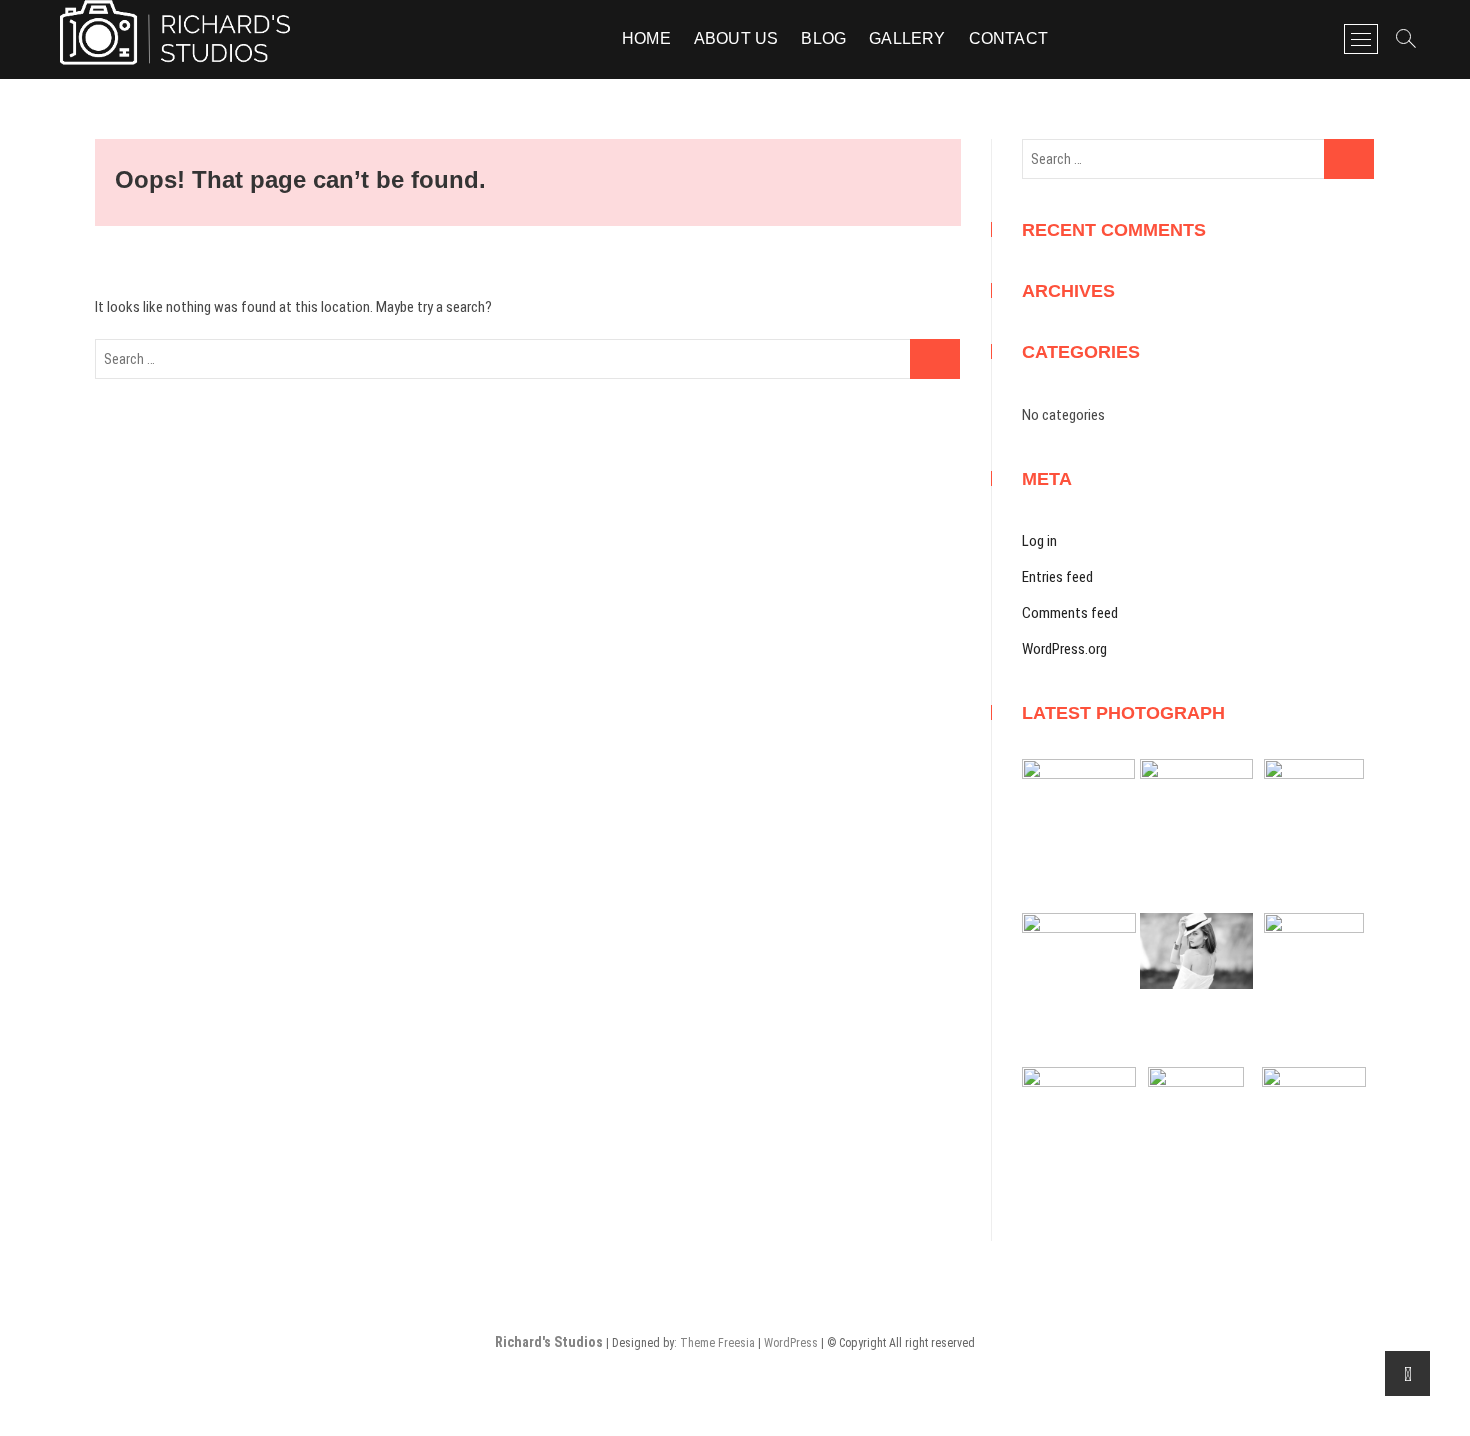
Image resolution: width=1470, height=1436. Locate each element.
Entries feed (1057, 577)
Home (646, 38)
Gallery (907, 38)
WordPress (791, 1343)
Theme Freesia (717, 1343)
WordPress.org (1064, 649)
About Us (736, 38)
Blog (823, 38)
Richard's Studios (549, 1342)
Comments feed (1070, 613)
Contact (1008, 38)
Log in (1039, 541)
